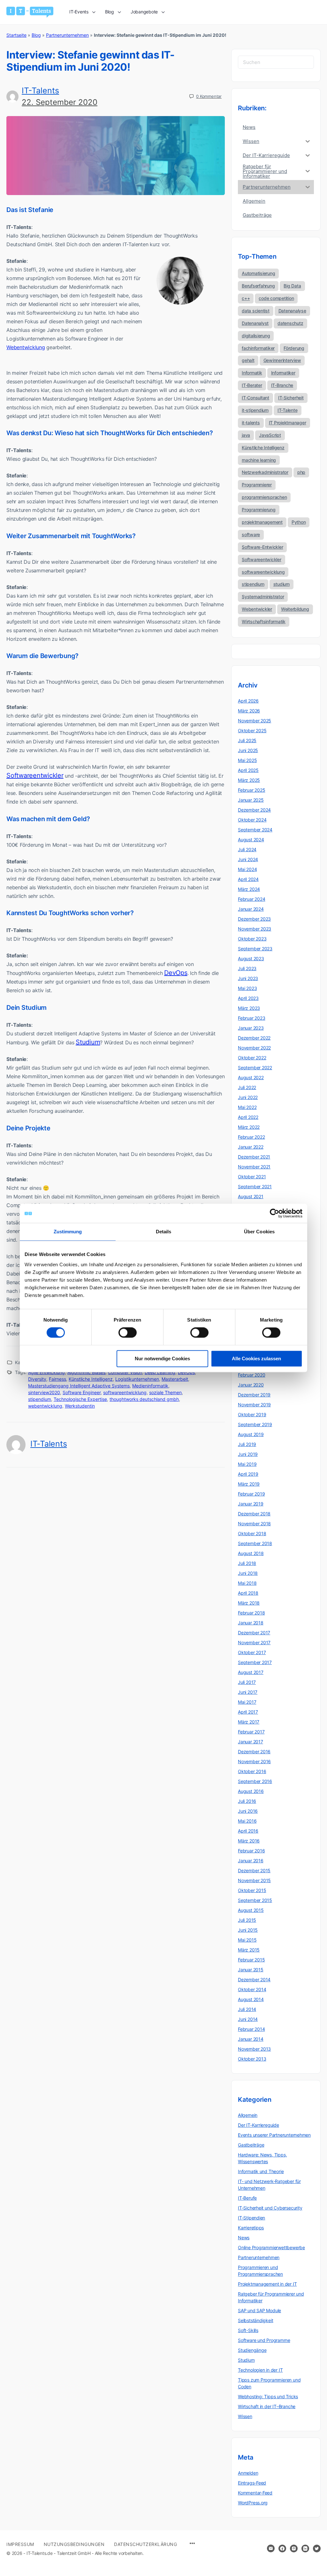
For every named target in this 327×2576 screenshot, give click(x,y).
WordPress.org (253, 2503)
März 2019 (249, 1484)
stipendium (40, 1399)
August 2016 (251, 1791)
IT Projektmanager (288, 423)
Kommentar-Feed (255, 2493)
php (301, 472)
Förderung (294, 348)
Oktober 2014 (252, 1989)
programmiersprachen (264, 497)
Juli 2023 (247, 968)
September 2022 (255, 1068)
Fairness (57, 1379)
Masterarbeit (175, 1379)
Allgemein (248, 2115)
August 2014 (251, 1999)
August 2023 (251, 958)
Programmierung (259, 510)
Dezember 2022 (254, 1038)
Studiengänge (252, 2350)
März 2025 (249, 780)
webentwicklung (45, 1406)
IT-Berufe (247, 2198)
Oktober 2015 (252, 1890)
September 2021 (255, 1186)
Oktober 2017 (252, 1652)
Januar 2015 (251, 1970)
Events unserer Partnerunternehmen (274, 2135)
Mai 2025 (247, 760)
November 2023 (255, 929)
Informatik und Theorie (261, 2171)
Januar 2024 (251, 909)
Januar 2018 (251, 1623)
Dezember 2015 (254, 1870)
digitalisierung (256, 336)
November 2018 (254, 1524)
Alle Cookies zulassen (256, 1359)
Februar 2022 (251, 1137)
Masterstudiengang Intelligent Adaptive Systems (79, 1386)
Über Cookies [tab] (259, 1232)
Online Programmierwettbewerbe (271, 2247)
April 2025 (248, 770)
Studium (88, 1042)
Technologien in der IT (260, 2370)
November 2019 (254, 1405)
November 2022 (254, 1048)
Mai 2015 (247, 1940)
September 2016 (255, 1781)
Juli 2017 (247, 1682)
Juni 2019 (248, 1454)
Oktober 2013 (252, 2059)
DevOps (176, 973)
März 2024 (249, 889)
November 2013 (254, 2049)
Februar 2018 (251, 1613)
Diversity (37, 1379)
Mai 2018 (247, 1583)
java (246, 435)
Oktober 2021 (252, 1177)
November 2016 (254, 1761)
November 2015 (254, 1880)
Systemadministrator (263, 597)
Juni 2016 (248, 1811)
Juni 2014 (248, 2019)
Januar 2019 (251, 1504)
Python (299, 522)
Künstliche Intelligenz (91, 1379)
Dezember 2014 (254, 1979)
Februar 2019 (251, 1494)
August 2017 (251, 1672)
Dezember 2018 (254, 1514)
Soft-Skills (248, 2330)
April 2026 (248, 701)
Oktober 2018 (252, 1533)
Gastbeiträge (251, 2145)
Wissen (245, 2416)
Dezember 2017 (254, 1633)
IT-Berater (252, 385)
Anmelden (248, 2473)
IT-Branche (282, 385)
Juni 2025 (248, 750)
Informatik (252, 373)
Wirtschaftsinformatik (264, 621)
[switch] (128, 1333)
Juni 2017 (248, 1692)
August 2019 (251, 1434)
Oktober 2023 (252, 939)
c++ (246, 298)
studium (281, 584)
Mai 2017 (247, 1702)
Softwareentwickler (35, 775)
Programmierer (257, 485)
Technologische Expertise (80, 1399)
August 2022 (251, 1077)
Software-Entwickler (262, 547)
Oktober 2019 (252, 1414)
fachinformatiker (258, 348)
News (244, 2238)
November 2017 (254, 1642)
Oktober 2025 (252, 730)
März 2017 (249, 1722)
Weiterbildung (295, 609)
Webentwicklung (26, 347)
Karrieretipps (251, 2228)
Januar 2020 (251, 1385)
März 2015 (249, 1950)
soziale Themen (165, 1392)
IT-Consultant (255, 398)
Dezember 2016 (254, 1751)
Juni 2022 (248, 1097)
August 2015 (251, 1910)
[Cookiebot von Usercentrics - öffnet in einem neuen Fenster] (274, 1213)
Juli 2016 (247, 1801)
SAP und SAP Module (259, 2310)
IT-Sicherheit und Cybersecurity (270, 2208)
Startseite (16, 35)
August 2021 (251, 1196)
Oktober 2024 (252, 820)
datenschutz (290, 323)
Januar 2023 (251, 1028)
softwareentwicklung (125, 1392)
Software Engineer (82, 1392)
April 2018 (248, 1593)
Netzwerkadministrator (265, 472)
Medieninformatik (150, 1386)
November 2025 (255, 721)
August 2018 (251, 1553)
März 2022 (249, 1127)
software (251, 534)
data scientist (256, 311)
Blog (36, 35)
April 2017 (248, 1712)
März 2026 (249, 711)
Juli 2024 (247, 849)
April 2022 (248, 1117)
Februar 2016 (251, 1851)
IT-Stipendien (251, 2218)
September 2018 (255, 1543)
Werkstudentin (80, 1406)
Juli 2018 (247, 1563)
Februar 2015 (251, 1960)
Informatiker (283, 373)
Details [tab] (164, 1232)
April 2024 (248, 879)
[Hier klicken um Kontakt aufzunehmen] (271, 2549)
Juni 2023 (248, 978)
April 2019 (248, 1474)
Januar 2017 (251, 1742)
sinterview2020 (44, 1392)
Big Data (292, 286)
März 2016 (249, 1841)
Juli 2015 (247, 1920)
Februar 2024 (251, 899)
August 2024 (251, 840)
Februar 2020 (251, 1375)
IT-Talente (288, 410)
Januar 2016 (251, 1861)
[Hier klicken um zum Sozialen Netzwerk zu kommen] (282, 2549)
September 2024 (255, 830)
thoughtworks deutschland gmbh (144, 1399)
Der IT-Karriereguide (259, 2125)
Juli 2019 (247, 1444)
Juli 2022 (247, 1087)
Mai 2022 (247, 1107)
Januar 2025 (251, 800)
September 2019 (255, 1424)
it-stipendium (255, 410)
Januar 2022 (251, 1147)
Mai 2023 (247, 988)
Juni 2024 (248, 859)
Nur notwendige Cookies (162, 1359)
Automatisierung (258, 273)
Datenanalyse (292, 311)
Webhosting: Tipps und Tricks (268, 2396)
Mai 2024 (247, 869)
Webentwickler (257, 609)
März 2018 (249, 1603)
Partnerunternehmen (67, 35)
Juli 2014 (247, 2009)
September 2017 (255, 1662)
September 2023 (255, 949)
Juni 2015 (248, 1930)
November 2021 (254, 1167)
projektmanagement (262, 522)
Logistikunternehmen (137, 1379)
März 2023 (249, 1008)
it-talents (251, 423)
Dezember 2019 (254, 1395)
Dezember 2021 (254, 1157)
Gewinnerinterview (282, 360)
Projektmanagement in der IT (267, 2284)
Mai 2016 (247, 1821)
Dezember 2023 (254, 919)
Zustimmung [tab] (68, 1232)
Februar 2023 (251, 1018)
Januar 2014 (251, 2039)
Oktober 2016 (252, 1771)
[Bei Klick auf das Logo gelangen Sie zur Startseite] (30, 12)
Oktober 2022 (252, 1058)
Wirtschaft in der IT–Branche (267, 2406)
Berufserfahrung (258, 286)
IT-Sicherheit (291, 398)
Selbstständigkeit (255, 2320)
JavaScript (270, 435)
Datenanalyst (255, 323)
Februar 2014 (251, 2029)
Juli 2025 (247, 740)
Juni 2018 (248, 1573)
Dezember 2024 (254, 810)
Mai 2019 (247, 1464)
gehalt (248, 360)
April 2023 (248, 998)
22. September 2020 (60, 102)
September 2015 (255, 1900)
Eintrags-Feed (252, 2483)
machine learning (259, 460)
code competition (276, 298)
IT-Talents (40, 90)
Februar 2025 (251, 790)
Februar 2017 (251, 1732)
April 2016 (248, 1831)
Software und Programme (264, 2340)
